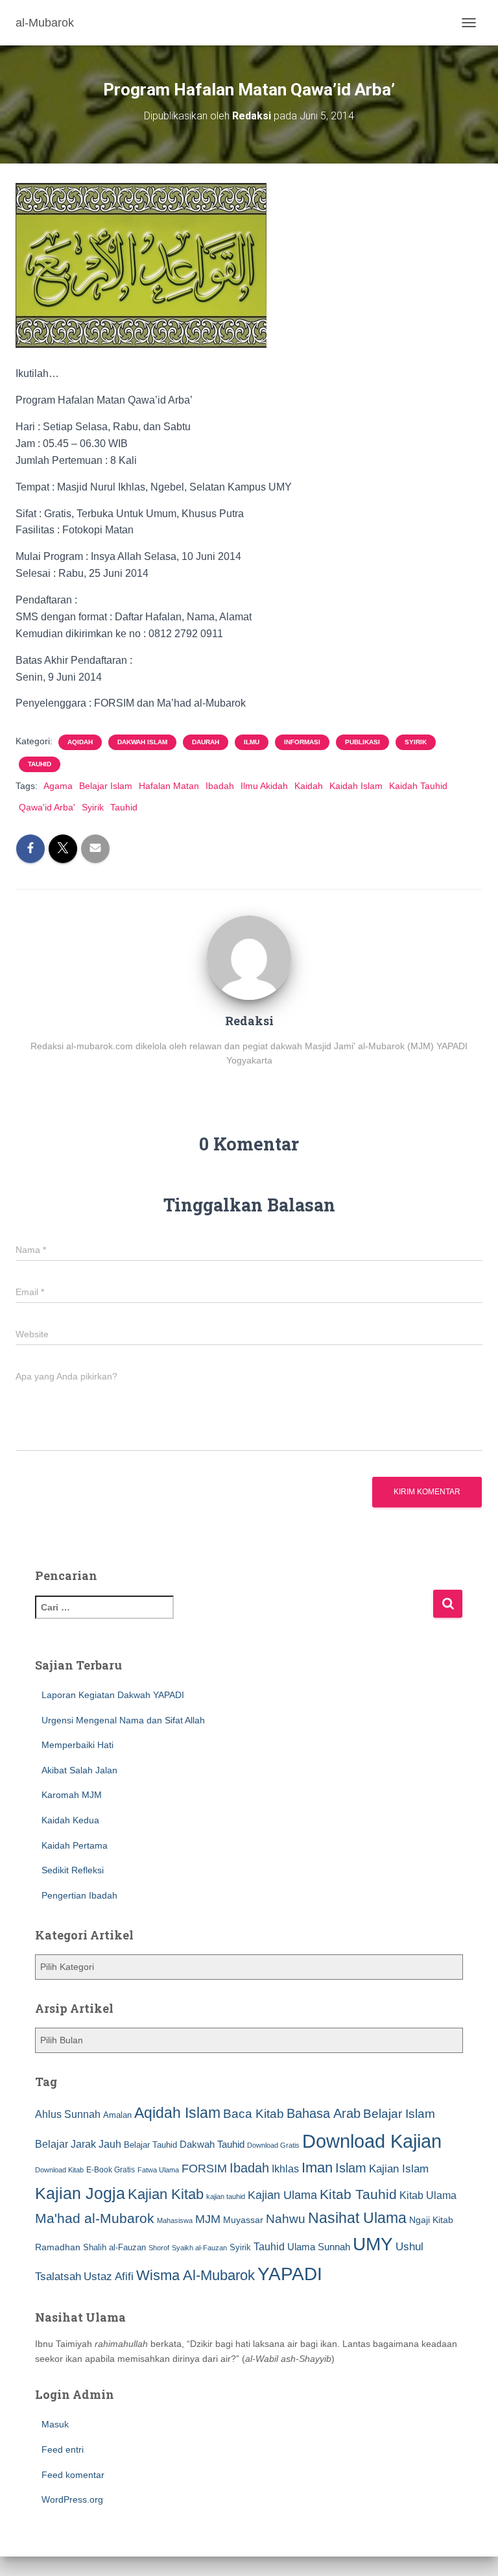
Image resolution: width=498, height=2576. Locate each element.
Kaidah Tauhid (418, 786)
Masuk (55, 2424)
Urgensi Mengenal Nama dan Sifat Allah (123, 1720)
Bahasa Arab (324, 2113)
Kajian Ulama (282, 2195)
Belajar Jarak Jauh (78, 2144)
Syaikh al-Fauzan (199, 2248)
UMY (373, 2244)
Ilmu (252, 742)
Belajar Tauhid (150, 2145)
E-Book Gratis (111, 2169)
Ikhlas (285, 2169)
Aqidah (80, 742)
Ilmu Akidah (264, 786)
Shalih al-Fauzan (114, 2247)
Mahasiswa (175, 2220)
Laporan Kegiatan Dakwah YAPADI (113, 1695)
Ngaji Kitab (431, 2220)
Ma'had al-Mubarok (95, 2218)
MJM (208, 2219)
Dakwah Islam (142, 742)
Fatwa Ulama (158, 2170)
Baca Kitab (254, 2114)
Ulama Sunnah (319, 2247)
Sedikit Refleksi (73, 1870)
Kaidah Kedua (70, 1820)
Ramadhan (58, 2247)
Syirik (416, 742)
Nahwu (286, 2219)
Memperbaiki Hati (77, 1745)
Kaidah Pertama (75, 1845)
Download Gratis (273, 2145)
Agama (58, 786)
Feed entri (63, 2449)
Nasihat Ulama (357, 2218)
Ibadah (220, 786)
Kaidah (309, 786)
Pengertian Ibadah (79, 1895)
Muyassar (243, 2220)
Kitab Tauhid (358, 2194)
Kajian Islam (399, 2169)
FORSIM (204, 2168)
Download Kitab (59, 2170)
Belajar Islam (106, 786)
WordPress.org (72, 2499)
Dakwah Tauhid (212, 2145)
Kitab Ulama (428, 2195)
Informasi (302, 742)
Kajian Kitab (166, 2194)
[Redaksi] (249, 956)
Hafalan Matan (169, 786)
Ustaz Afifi (109, 2277)
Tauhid (40, 764)
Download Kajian (372, 2141)
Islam (351, 2168)
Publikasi (362, 742)
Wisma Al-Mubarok (196, 2275)
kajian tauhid (226, 2196)
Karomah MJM (72, 1795)
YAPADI (290, 2274)
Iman (317, 2168)
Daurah (206, 742)
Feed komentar (73, 2475)
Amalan (117, 2115)
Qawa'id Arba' (47, 807)
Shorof (159, 2248)
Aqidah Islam (177, 2113)
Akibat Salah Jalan (79, 1770)
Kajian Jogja (80, 2193)
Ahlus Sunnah (68, 2114)
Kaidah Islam (356, 786)
